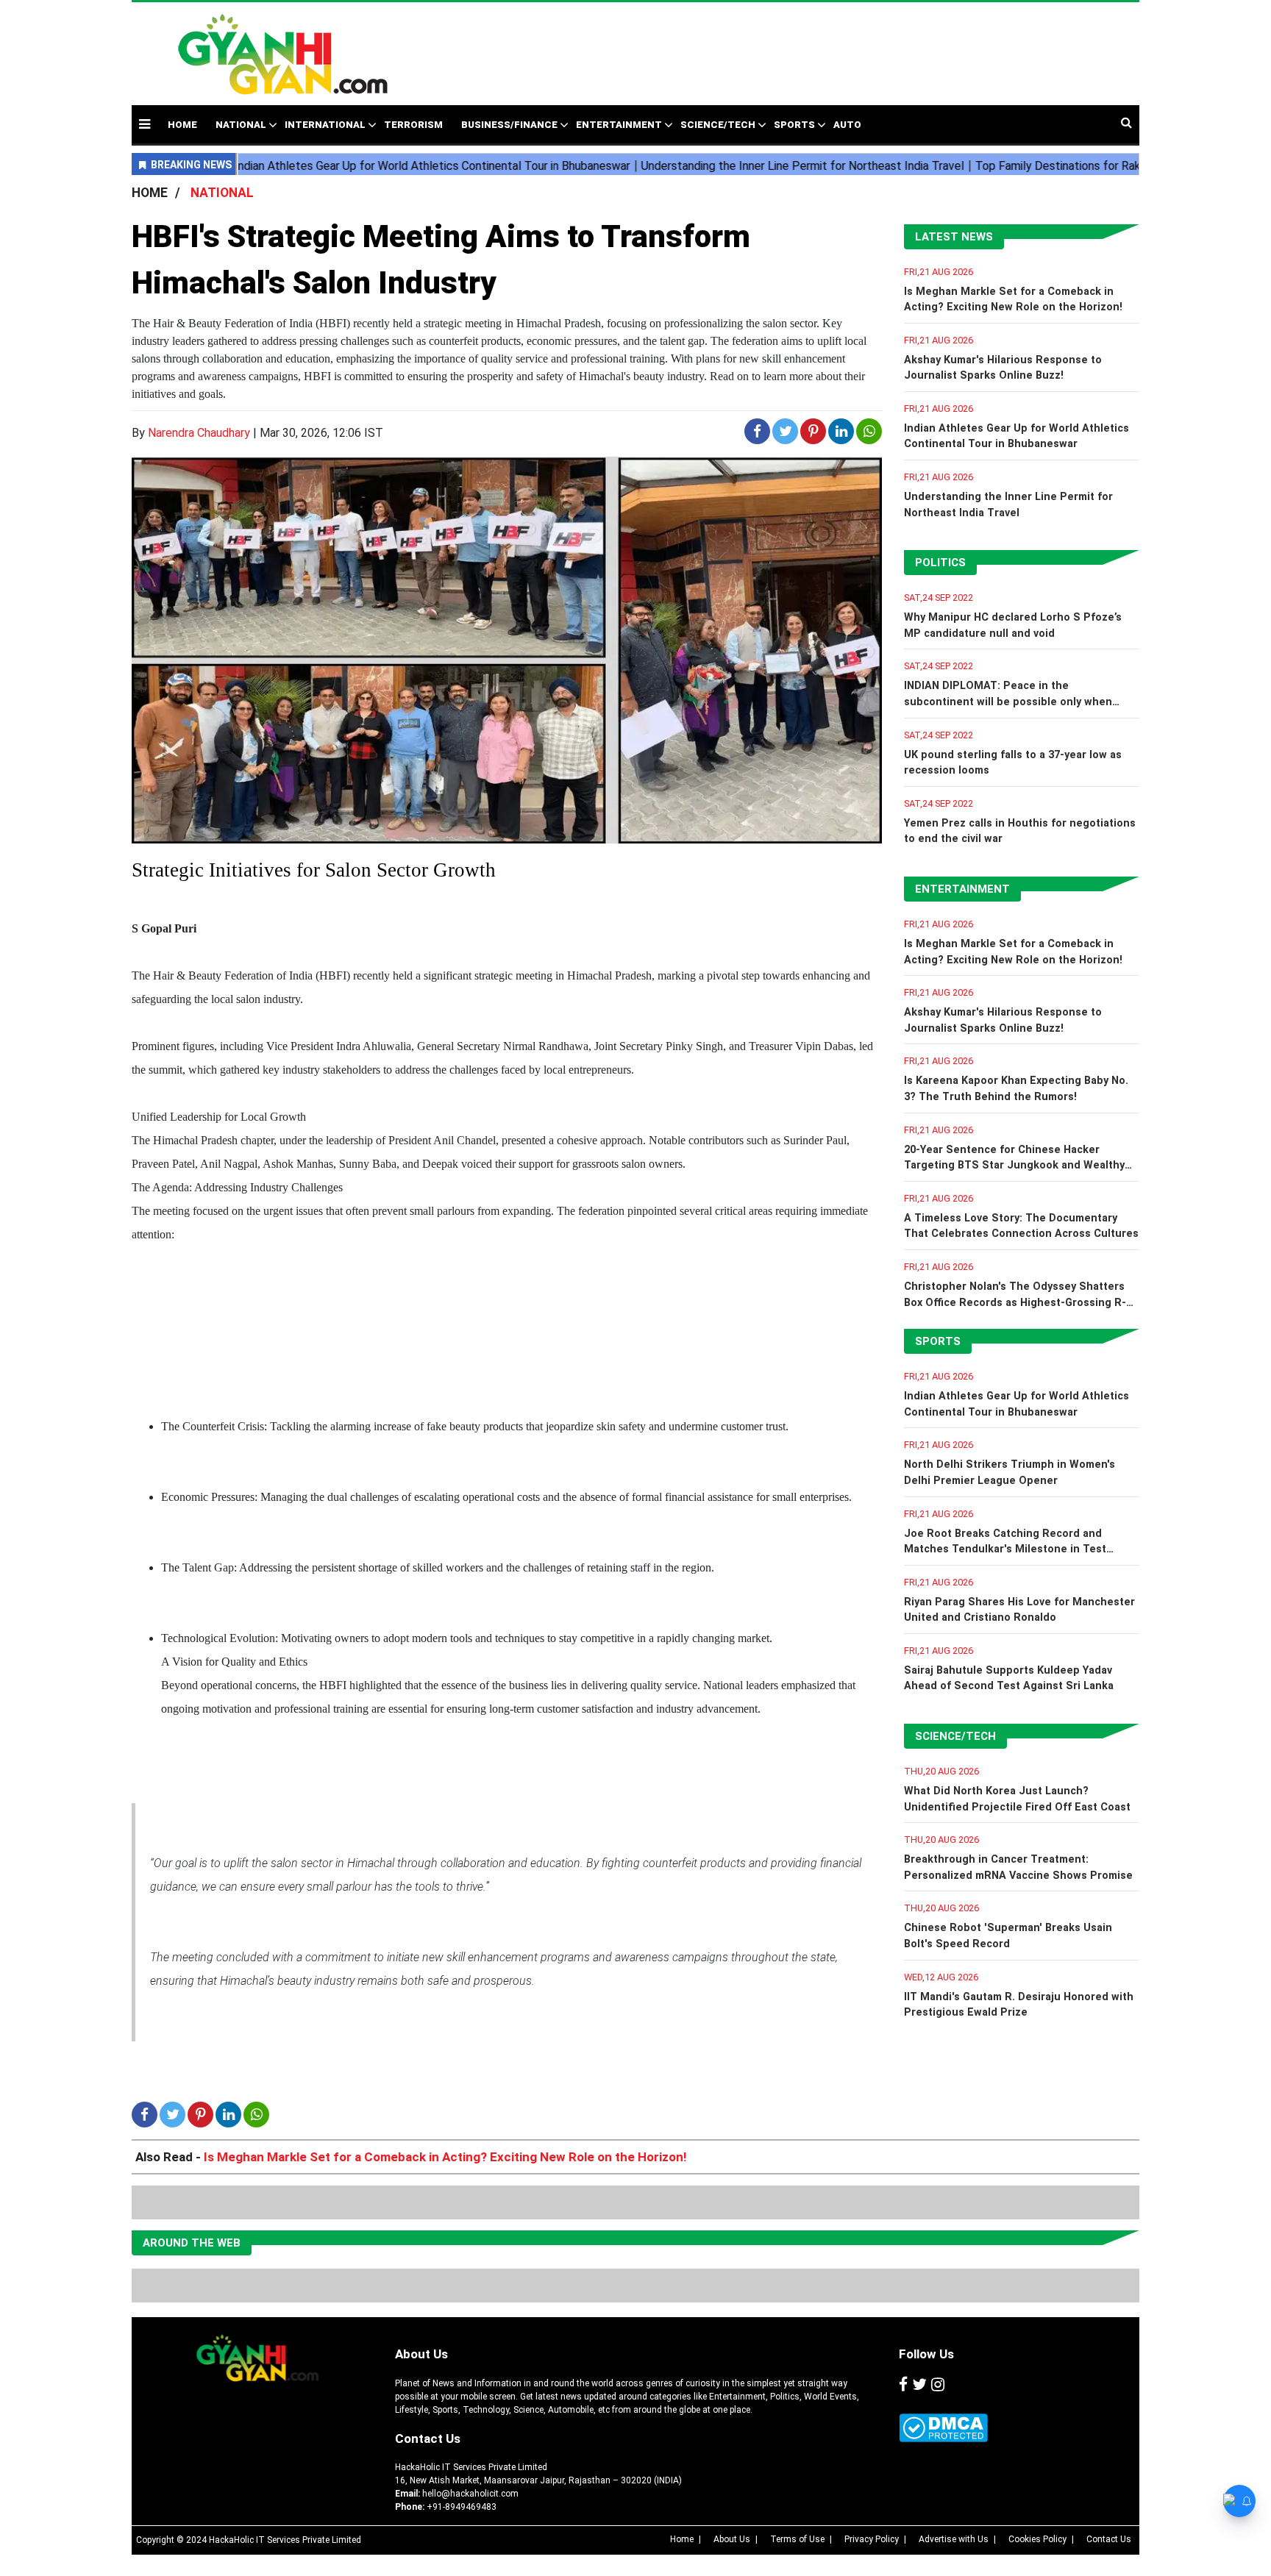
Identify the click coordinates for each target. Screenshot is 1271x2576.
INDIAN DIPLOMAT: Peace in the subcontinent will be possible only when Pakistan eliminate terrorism (1008, 702)
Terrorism (413, 125)
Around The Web (192, 2243)
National (241, 125)
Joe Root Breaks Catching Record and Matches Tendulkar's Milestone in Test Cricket (1005, 1549)
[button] (145, 124)
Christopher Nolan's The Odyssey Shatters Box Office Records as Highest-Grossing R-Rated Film (1015, 1302)
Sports (794, 125)
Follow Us (926, 2354)
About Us (421, 2354)
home (182, 125)
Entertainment (619, 125)
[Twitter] (919, 2386)
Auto (847, 125)
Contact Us (428, 2438)
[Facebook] (903, 2386)
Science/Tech (718, 125)
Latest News (954, 237)
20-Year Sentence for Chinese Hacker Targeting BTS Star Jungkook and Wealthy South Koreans (1014, 1166)
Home (682, 2539)
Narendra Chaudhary (199, 433)
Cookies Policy (1037, 2539)
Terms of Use (797, 2539)
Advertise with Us (954, 2539)
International (325, 125)
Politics (940, 563)
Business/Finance (509, 125)
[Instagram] (938, 2386)
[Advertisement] (749, 46)
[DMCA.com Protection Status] (943, 2428)
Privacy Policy (872, 2539)
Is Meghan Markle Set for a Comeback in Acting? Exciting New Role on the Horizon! (445, 2157)
